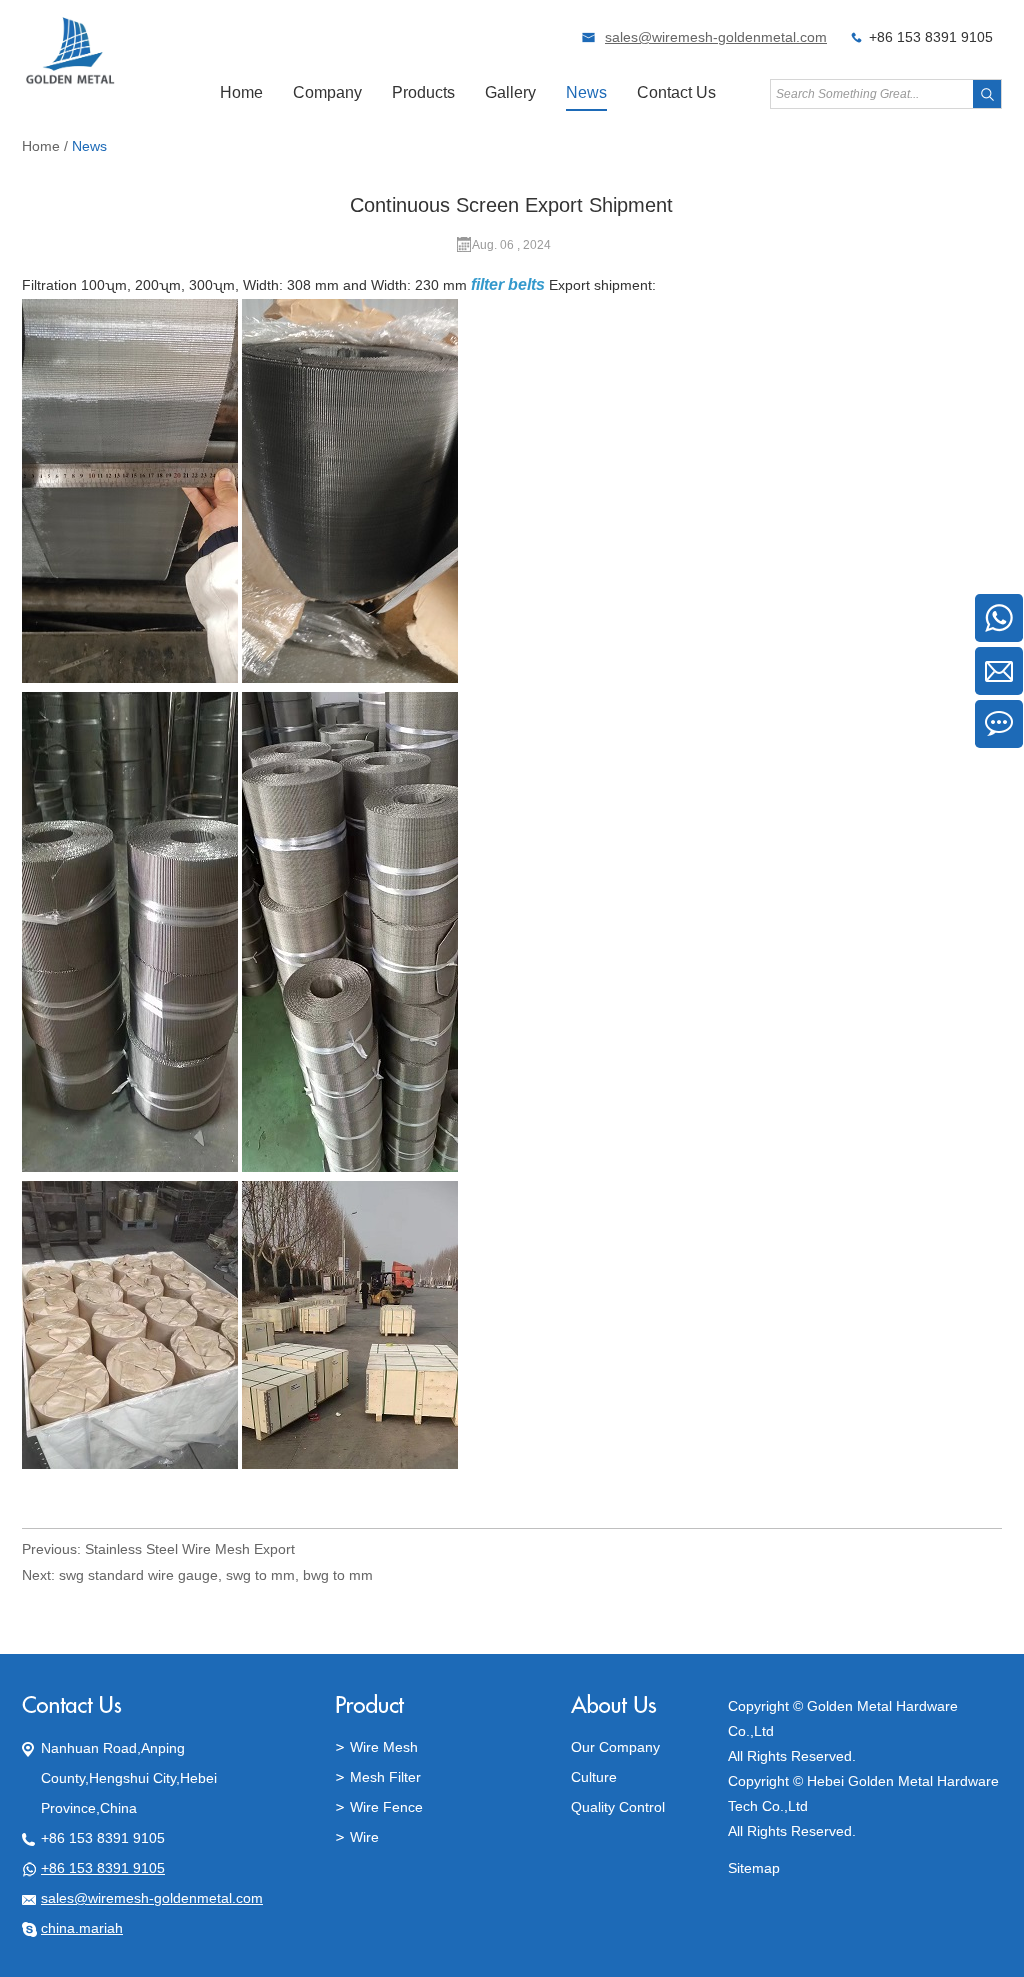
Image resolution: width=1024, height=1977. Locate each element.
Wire (364, 1837)
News (586, 92)
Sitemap (754, 1868)
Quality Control (618, 1807)
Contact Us (676, 92)
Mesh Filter (385, 1777)
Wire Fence (386, 1807)
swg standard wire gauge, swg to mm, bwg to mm (216, 1575)
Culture (594, 1777)
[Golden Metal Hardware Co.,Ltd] (70, 81)
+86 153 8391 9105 (103, 1868)
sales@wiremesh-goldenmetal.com (716, 37)
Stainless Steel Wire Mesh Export (190, 1549)
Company (327, 92)
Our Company (615, 1747)
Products (423, 92)
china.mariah (82, 1928)
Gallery (510, 92)
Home (241, 92)
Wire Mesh (384, 1747)
